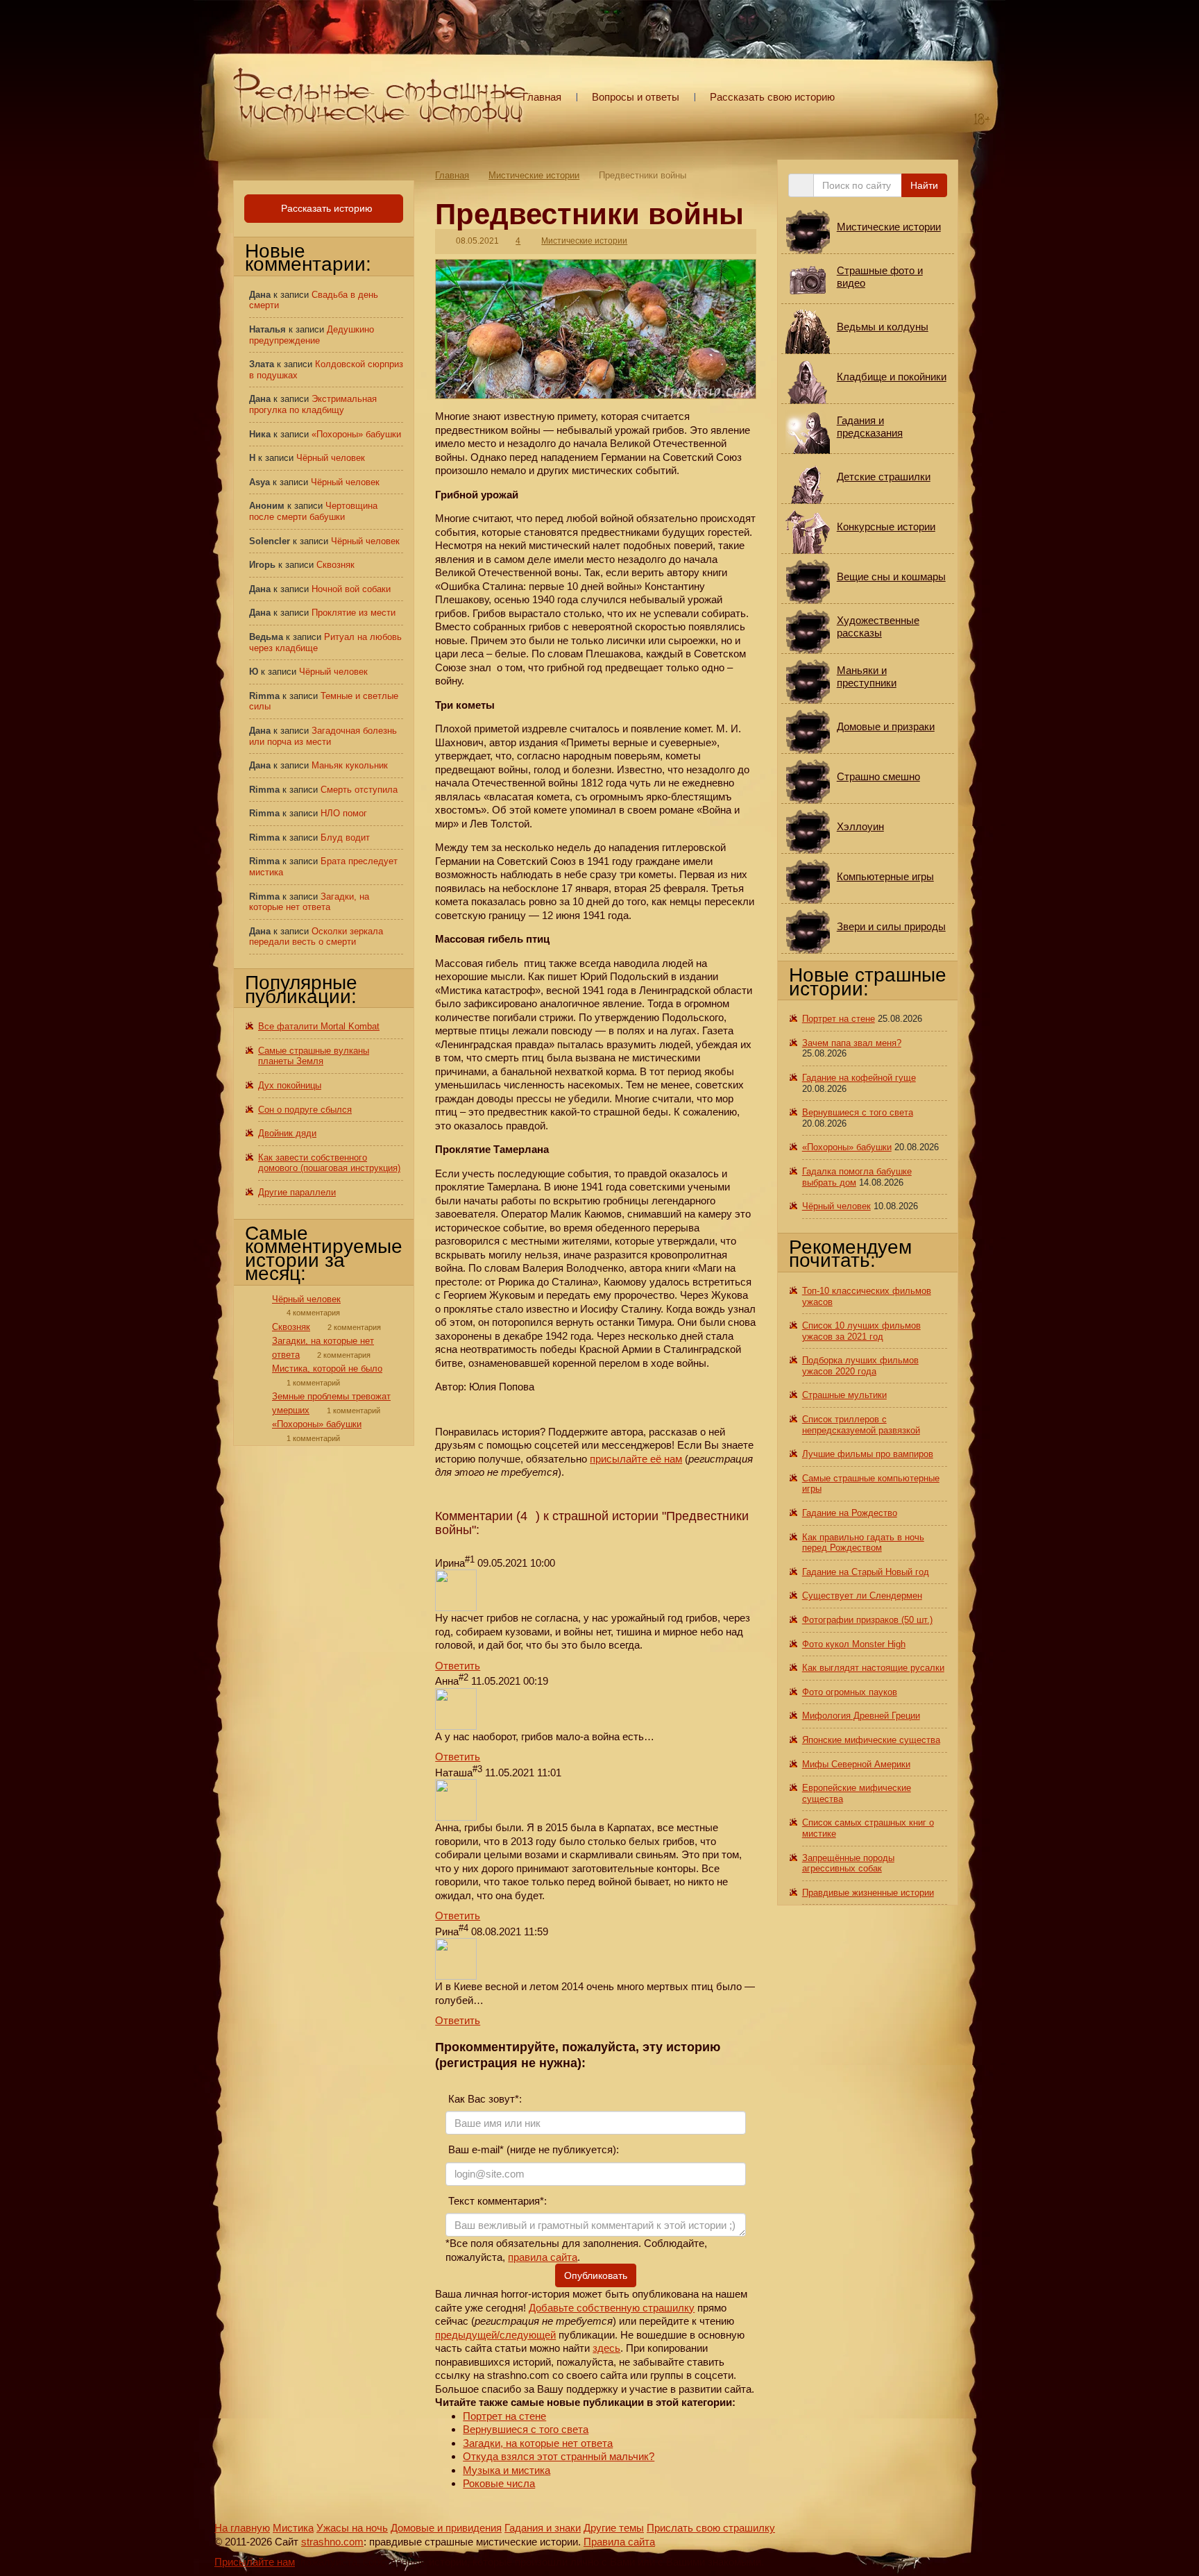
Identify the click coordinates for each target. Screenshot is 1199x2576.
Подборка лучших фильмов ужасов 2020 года (860, 1366)
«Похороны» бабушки (356, 434)
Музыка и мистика (507, 2470)
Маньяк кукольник (350, 765)
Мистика (293, 2528)
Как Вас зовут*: (484, 2099)
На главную (242, 2528)
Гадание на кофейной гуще (859, 1078)
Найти (924, 185)
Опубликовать (596, 2275)
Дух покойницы (290, 1085)
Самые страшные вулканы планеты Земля (314, 1056)
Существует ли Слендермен (862, 1596)
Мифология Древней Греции (861, 1716)
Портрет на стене (504, 2416)
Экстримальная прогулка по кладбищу (313, 404)
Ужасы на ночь (352, 2528)
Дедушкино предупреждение (312, 335)
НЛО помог (344, 813)
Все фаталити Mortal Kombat (319, 1026)
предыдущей (466, 2335)
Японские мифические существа (871, 1740)
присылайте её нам (636, 1459)
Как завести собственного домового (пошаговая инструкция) (329, 1163)
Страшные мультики (844, 1395)
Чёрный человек (331, 458)
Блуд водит (345, 837)
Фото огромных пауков (850, 1692)
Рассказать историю (325, 208)
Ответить (458, 1666)
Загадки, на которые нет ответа (538, 2443)
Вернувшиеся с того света (526, 2429)
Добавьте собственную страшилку (612, 2308)
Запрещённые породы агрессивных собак (848, 1863)
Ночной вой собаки (351, 589)
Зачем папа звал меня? (852, 1043)
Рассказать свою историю (772, 97)
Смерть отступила (359, 790)
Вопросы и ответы (636, 97)
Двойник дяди (287, 1133)
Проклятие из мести (354, 613)
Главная (542, 97)
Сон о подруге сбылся (305, 1110)
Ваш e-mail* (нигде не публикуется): (532, 2149)
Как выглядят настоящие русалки (873, 1668)
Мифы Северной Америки (856, 1764)
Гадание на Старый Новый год (866, 1572)
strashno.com (332, 2542)
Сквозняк (335, 565)
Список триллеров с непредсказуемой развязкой (861, 1425)
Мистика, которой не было (327, 1369)
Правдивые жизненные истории (868, 1893)
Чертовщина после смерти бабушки (313, 511)
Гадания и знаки (543, 2528)
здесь (606, 2348)
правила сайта (543, 2257)
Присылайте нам (255, 2562)
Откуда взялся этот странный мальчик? (559, 2456)
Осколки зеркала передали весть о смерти (316, 937)
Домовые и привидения (446, 2528)
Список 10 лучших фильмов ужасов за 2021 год (861, 1331)
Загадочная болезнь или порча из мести (323, 736)
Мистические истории (534, 175)
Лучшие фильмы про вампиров (868, 1454)
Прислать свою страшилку (711, 2528)
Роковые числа (499, 2483)
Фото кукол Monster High (854, 1644)
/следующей (526, 2335)
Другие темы (614, 2528)
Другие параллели (297, 1192)
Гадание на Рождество (850, 1513)
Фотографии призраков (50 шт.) (867, 1620)
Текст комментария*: (496, 2201)
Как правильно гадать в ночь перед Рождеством (863, 1543)
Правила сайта (619, 2542)
